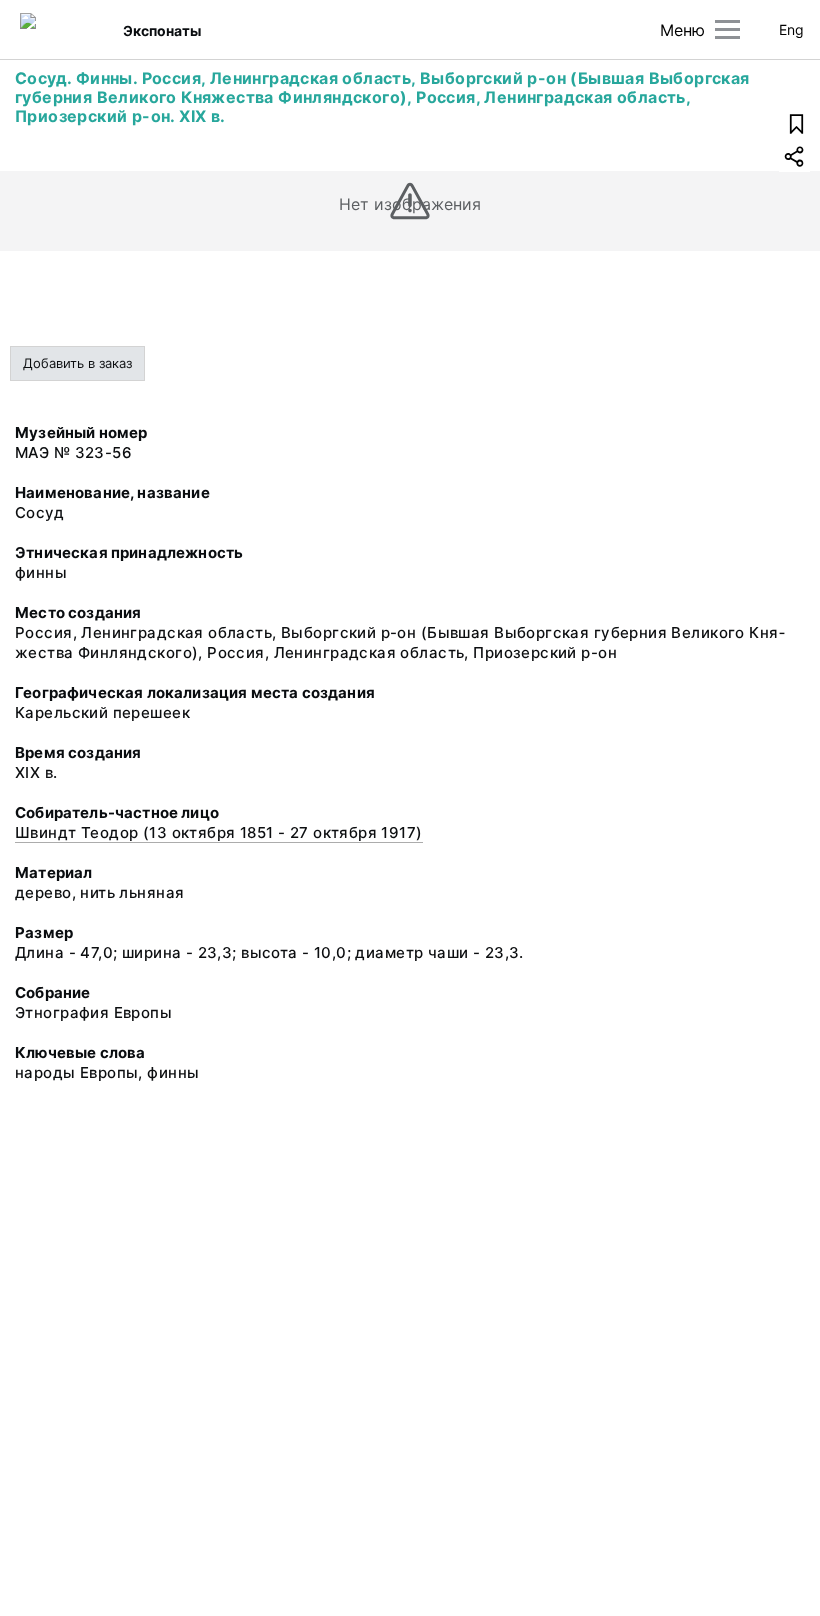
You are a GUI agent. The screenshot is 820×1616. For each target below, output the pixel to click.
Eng (791, 29)
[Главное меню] (727, 29)
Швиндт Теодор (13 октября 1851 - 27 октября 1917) (219, 832)
